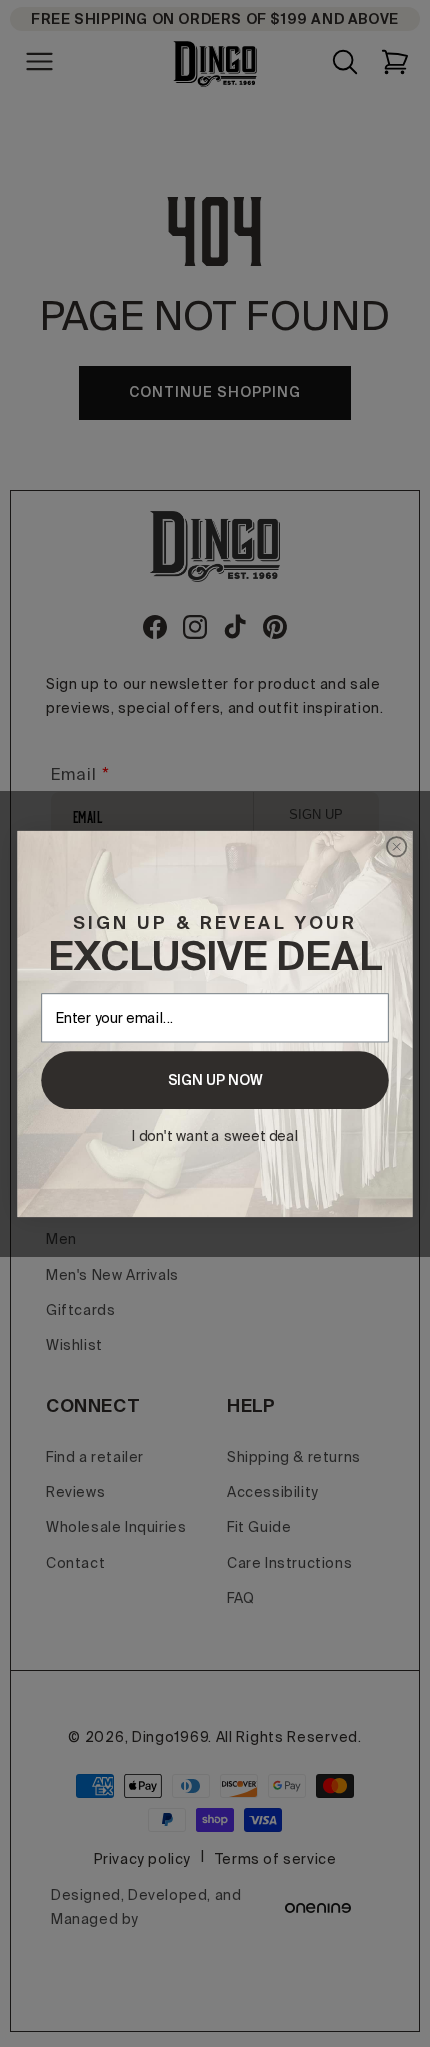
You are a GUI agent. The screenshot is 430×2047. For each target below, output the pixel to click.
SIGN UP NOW (215, 1080)
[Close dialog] (397, 846)
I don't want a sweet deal (215, 1135)
